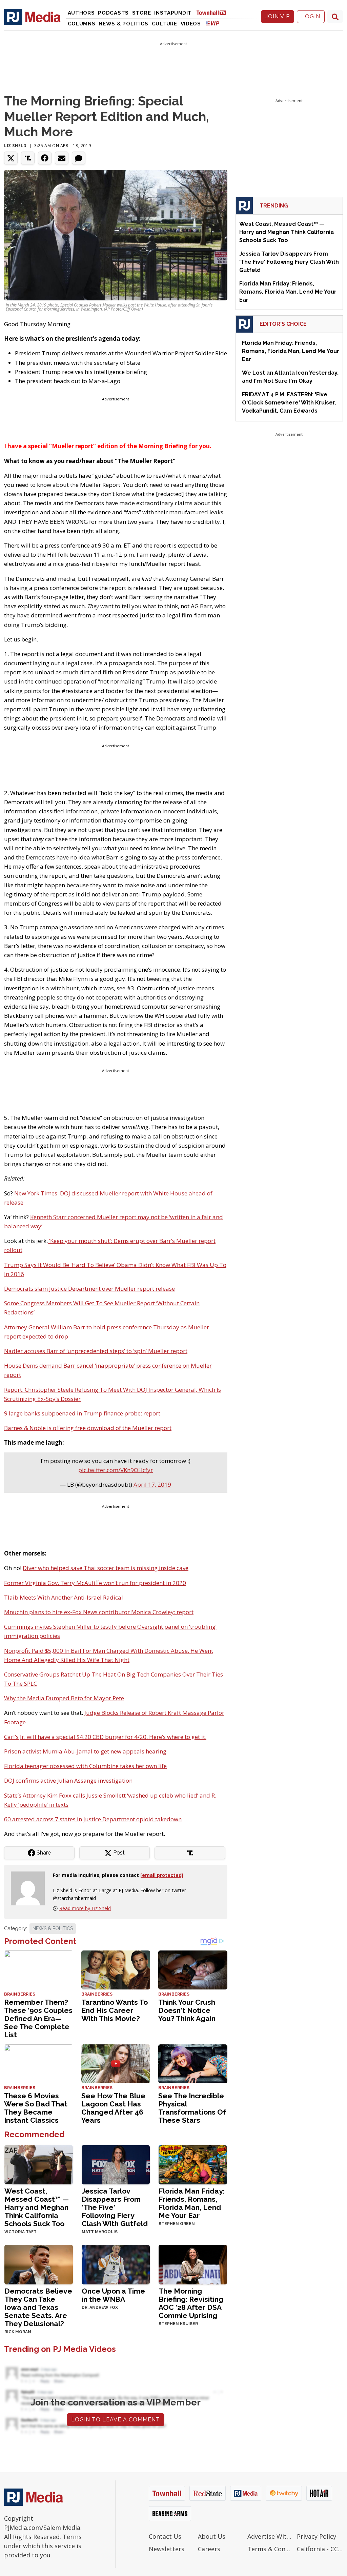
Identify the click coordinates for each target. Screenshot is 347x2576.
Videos (191, 24)
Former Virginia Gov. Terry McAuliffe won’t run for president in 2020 (95, 1583)
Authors (81, 13)
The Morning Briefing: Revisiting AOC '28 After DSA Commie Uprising (191, 2303)
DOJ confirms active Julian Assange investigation (68, 1780)
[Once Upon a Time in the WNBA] (116, 2264)
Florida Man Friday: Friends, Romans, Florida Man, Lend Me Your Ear (192, 2203)
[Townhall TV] (214, 12)
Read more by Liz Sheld (85, 1908)
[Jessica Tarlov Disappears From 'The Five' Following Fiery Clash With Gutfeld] (116, 2164)
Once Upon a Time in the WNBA (113, 2295)
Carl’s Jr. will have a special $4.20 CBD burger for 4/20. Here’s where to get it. (105, 1737)
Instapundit (173, 13)
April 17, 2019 (152, 1484)
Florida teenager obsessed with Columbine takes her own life (85, 1766)
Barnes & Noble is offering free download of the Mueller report (88, 1428)
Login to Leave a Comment (116, 2420)
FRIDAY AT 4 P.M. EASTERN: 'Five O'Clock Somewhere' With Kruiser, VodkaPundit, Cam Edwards (289, 403)
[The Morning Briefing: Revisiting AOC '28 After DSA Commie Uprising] (193, 2264)
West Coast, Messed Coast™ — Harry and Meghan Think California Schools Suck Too (37, 2207)
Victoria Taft (21, 2232)
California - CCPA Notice (320, 2549)
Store (142, 13)
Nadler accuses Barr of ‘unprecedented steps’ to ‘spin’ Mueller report (96, 1351)
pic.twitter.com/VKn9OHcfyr (116, 1470)
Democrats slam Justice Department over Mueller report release (89, 1289)
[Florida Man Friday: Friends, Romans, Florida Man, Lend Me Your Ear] (193, 2164)
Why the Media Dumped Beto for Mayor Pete (64, 1698)
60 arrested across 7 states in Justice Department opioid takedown (93, 1819)
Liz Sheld (15, 146)
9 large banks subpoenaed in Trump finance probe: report (82, 1413)
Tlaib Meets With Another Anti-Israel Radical (64, 1597)
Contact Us (165, 2536)
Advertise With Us (270, 2536)
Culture (165, 24)
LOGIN (311, 16)
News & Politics (124, 24)
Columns (82, 24)
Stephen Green (177, 2224)
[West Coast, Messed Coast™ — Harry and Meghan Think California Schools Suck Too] (39, 2164)
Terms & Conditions (270, 2549)
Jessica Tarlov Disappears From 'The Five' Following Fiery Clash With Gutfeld (115, 2207)
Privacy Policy (317, 2536)
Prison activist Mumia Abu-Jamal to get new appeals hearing (85, 1751)
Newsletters (167, 2549)
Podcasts (113, 13)
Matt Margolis (100, 2232)
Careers (209, 2549)
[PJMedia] (32, 17)
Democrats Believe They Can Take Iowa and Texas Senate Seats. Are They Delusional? (38, 2307)
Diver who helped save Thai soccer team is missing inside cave (106, 1568)
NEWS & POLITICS (53, 1928)
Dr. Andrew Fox (100, 2307)
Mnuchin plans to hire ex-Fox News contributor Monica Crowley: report (99, 1612)
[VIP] (212, 23)
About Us (212, 2536)
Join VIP (278, 16)
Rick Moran (18, 2332)
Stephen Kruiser (178, 2324)
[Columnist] (30, 1888)
